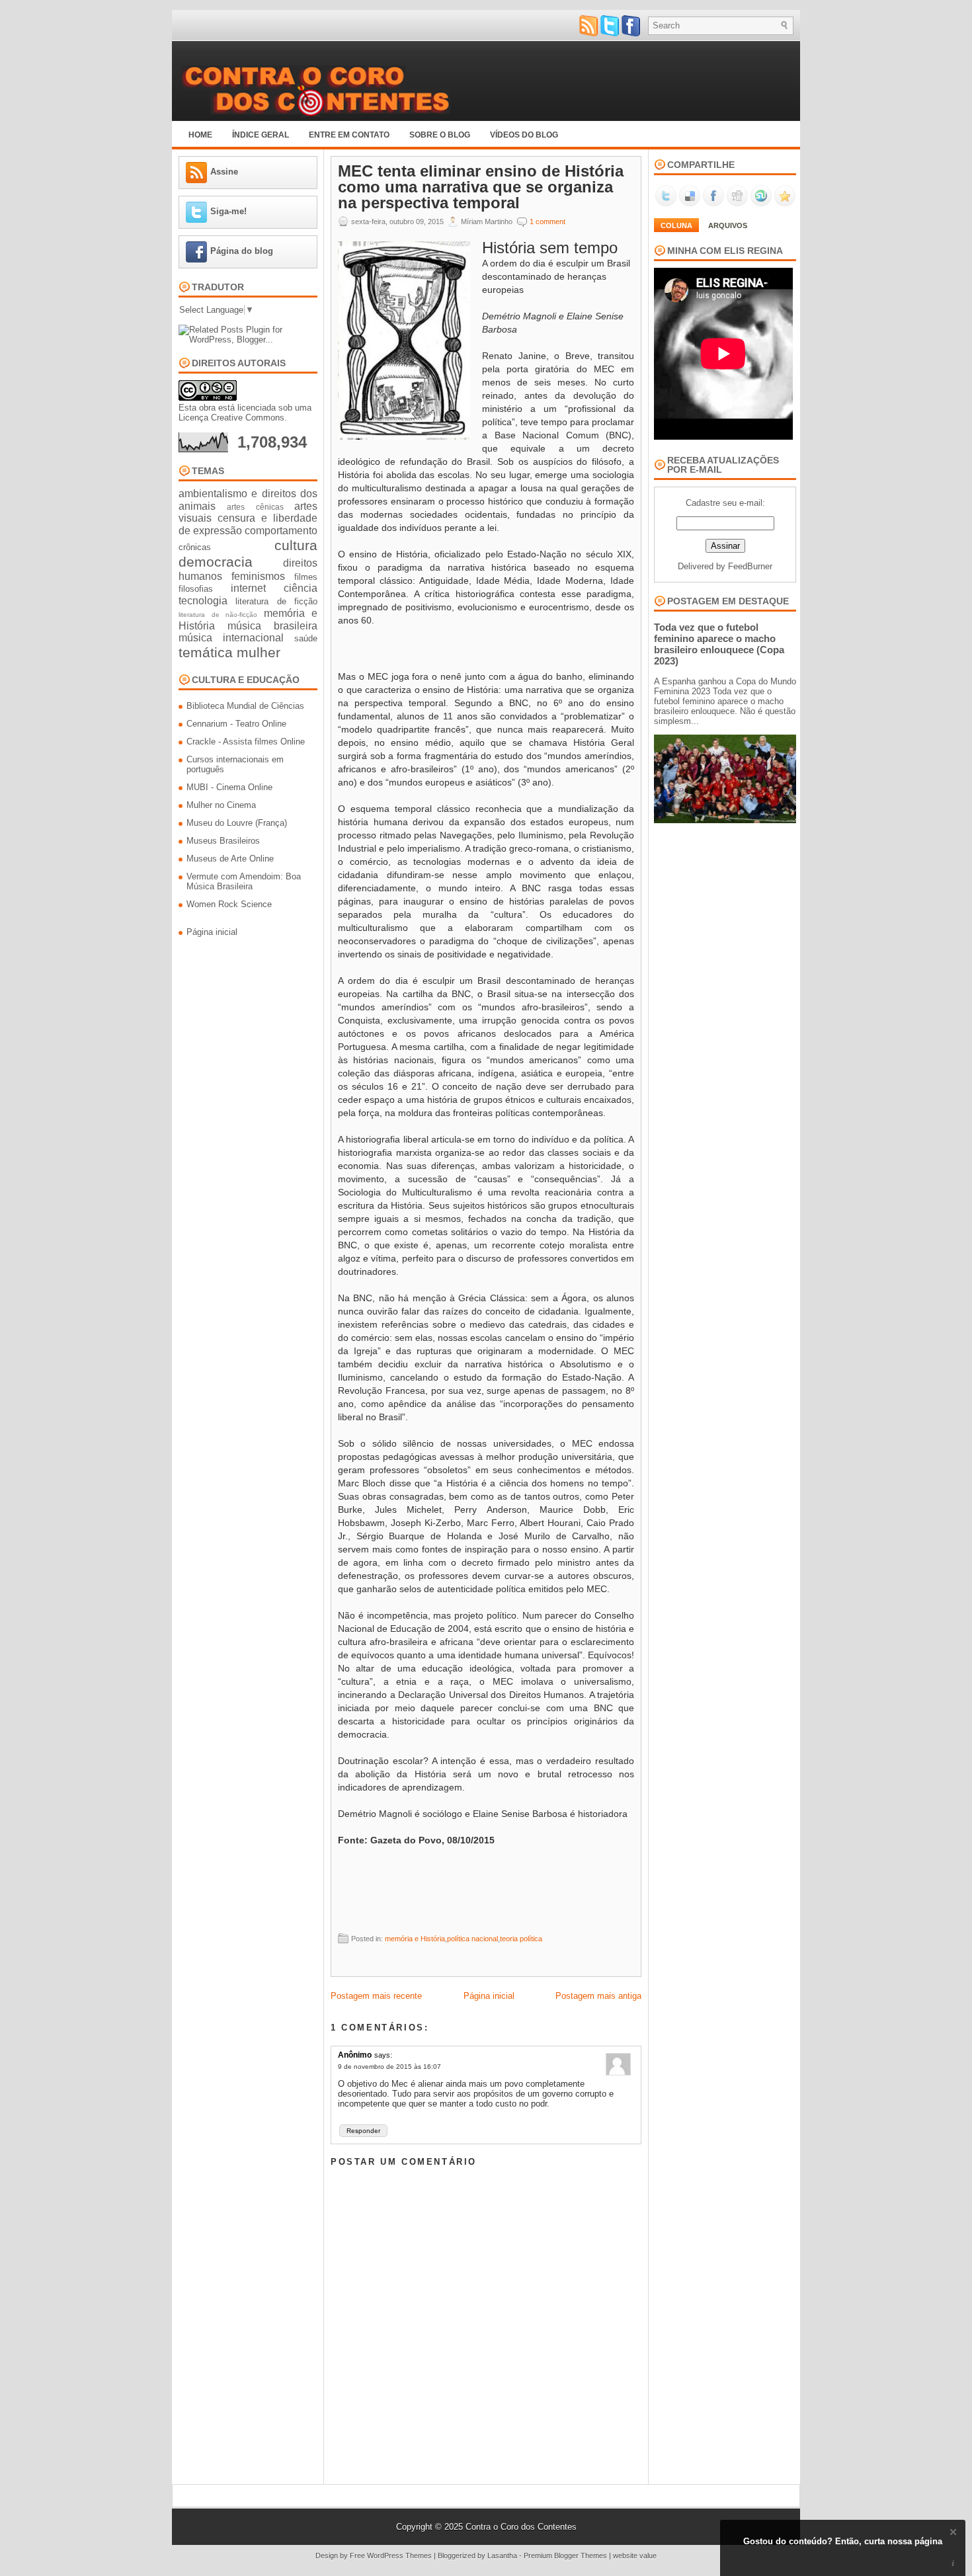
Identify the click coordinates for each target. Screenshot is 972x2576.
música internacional (231, 638)
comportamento (281, 531)
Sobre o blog (440, 135)
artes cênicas (255, 507)
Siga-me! (228, 211)
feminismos (258, 576)
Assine (224, 172)
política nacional (472, 1939)
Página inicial (212, 932)
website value (635, 2556)
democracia (216, 562)
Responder (363, 2131)
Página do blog (242, 251)
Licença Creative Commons (231, 418)
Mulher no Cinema (221, 805)
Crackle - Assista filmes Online (246, 742)
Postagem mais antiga (598, 1996)
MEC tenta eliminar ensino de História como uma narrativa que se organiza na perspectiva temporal (481, 187)
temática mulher (229, 652)
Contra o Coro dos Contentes (521, 2527)
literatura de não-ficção (218, 615)
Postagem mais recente (376, 1996)
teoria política (521, 1939)
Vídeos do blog (524, 135)
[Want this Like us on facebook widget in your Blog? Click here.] (953, 2564)
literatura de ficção (276, 601)
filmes (306, 577)
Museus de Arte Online (230, 859)
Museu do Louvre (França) (237, 823)
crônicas (195, 547)
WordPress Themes (399, 2556)
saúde (306, 638)
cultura (296, 545)
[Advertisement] (487, 647)
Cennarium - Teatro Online (236, 724)
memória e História (415, 1939)
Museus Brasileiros (223, 841)
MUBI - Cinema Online (229, 787)
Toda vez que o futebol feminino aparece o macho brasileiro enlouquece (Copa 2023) (719, 644)
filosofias (196, 589)
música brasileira (272, 626)
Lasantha (502, 2556)
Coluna (676, 225)
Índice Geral (261, 135)
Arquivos (728, 225)
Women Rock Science (229, 904)
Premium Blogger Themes (565, 2556)
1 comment (547, 221)
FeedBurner (750, 566)
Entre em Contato (349, 135)
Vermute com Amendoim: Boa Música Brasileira (244, 881)
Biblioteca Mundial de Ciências (245, 706)
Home (200, 135)
